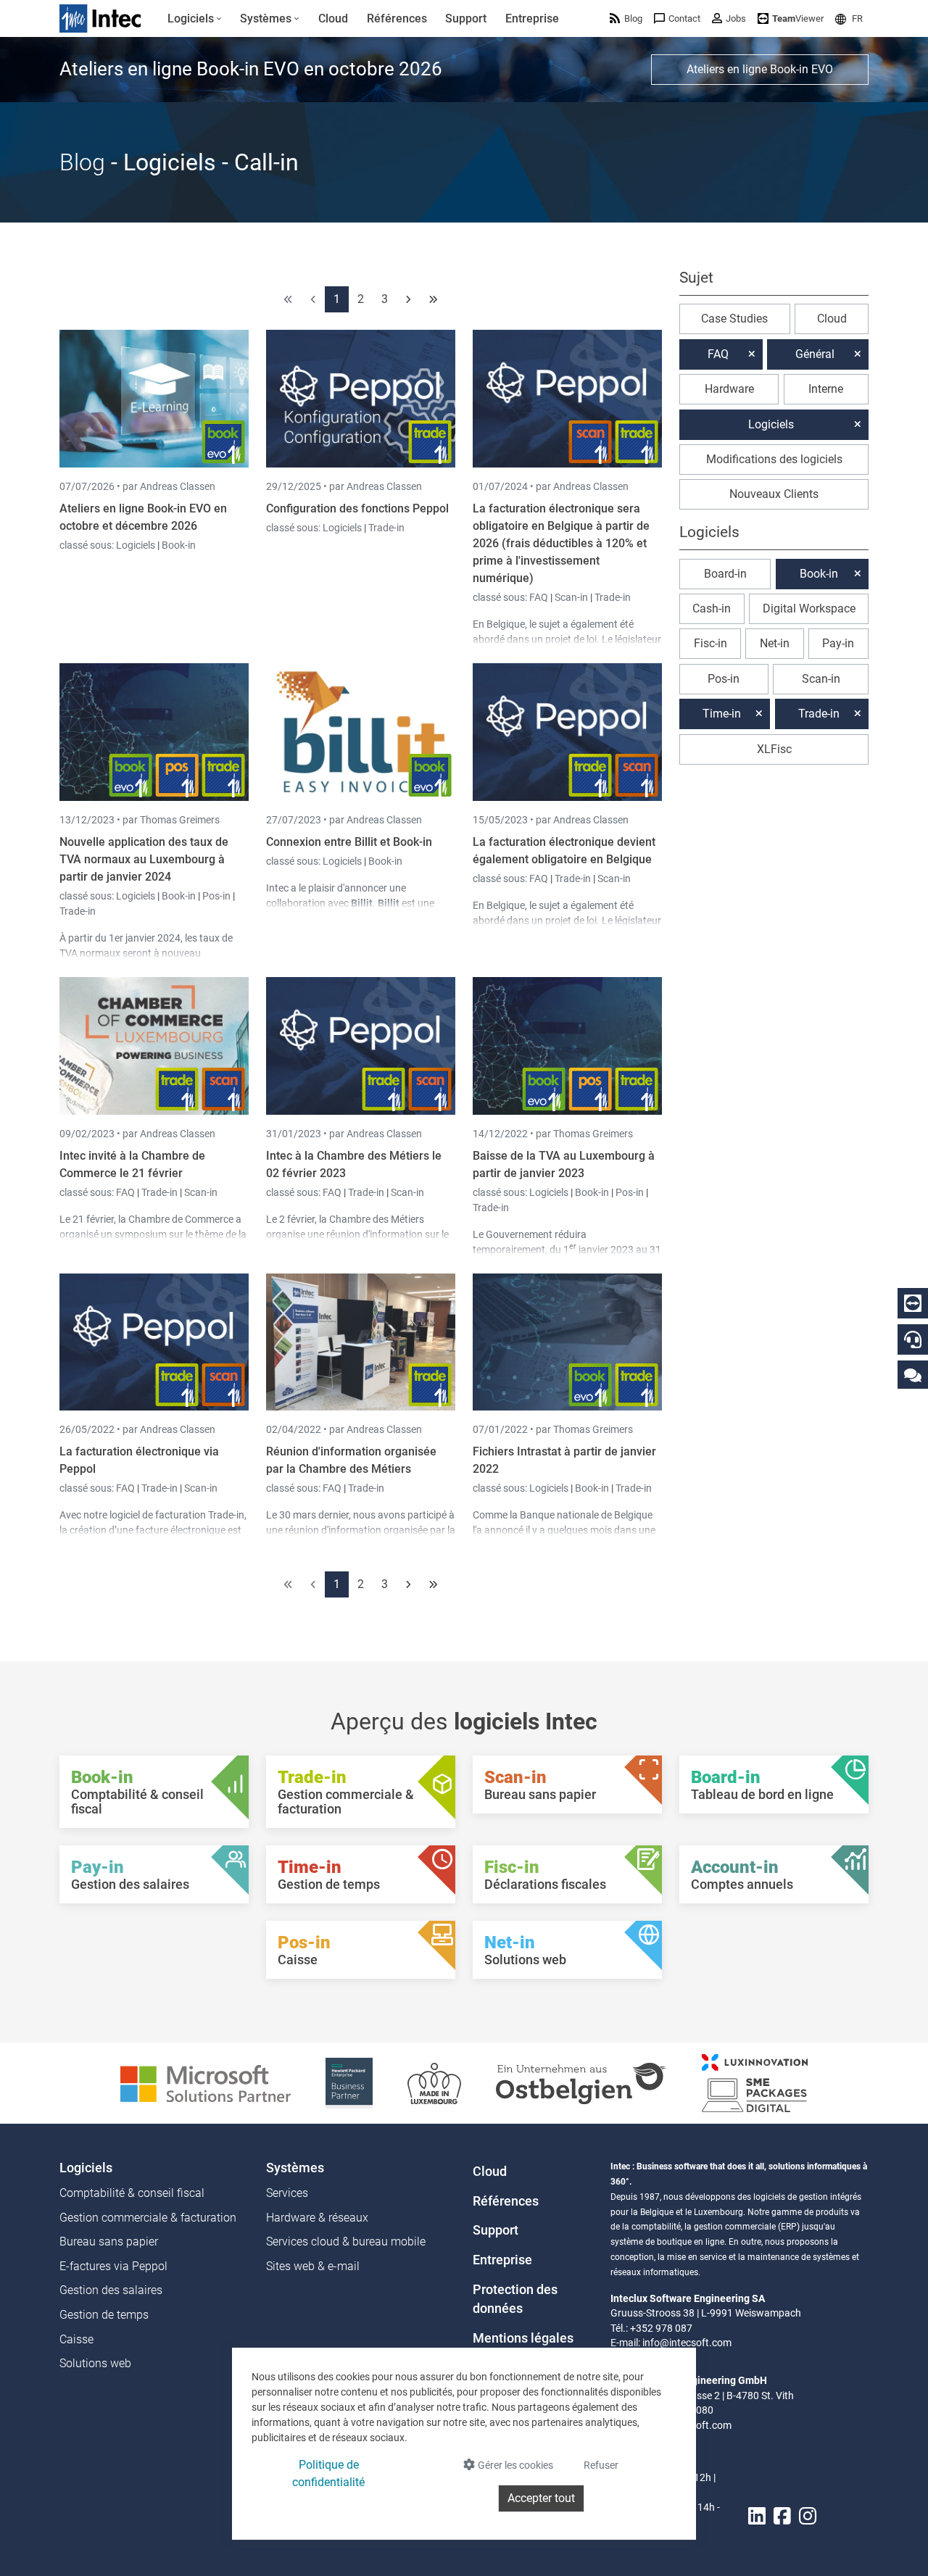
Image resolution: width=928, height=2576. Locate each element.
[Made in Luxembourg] (434, 2082)
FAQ (540, 597)
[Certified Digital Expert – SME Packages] (755, 2082)
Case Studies (734, 319)
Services (287, 2193)
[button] (849, 18)
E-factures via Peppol (113, 2266)
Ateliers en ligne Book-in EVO (760, 69)
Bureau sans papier (109, 2241)
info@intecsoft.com (687, 2343)
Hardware (729, 389)
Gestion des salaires (111, 2290)
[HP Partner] (349, 2082)
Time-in (722, 714)
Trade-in (386, 528)
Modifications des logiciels (774, 459)
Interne (826, 389)
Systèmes (295, 2168)
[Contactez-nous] (913, 1375)
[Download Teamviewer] (913, 1303)
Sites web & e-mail (313, 2266)
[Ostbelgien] (581, 2082)
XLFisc (774, 749)
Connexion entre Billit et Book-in (349, 842)
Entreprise (502, 2260)
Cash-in (712, 608)
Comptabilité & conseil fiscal (132, 2193)
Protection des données (515, 2299)
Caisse (76, 2339)
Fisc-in (710, 643)
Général (815, 354)
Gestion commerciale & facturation (148, 2218)
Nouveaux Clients (774, 494)
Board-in (725, 574)
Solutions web (95, 2363)
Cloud (832, 319)
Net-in (775, 643)
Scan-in (571, 597)
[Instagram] (808, 2516)
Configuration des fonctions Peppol (357, 508)
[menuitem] (195, 19)
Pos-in (216, 896)
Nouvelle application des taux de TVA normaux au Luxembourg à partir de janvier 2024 (144, 859)
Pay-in (838, 643)
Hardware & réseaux (317, 2218)
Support (496, 2230)
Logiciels (137, 545)
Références (506, 2201)
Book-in (179, 545)
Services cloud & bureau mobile (346, 2241)
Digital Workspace (809, 608)
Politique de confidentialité (328, 2473)
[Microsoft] (206, 2082)
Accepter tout (541, 2498)
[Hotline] (913, 1339)
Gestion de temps (104, 2315)
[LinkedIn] (757, 2516)
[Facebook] (782, 2516)
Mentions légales (523, 2338)
